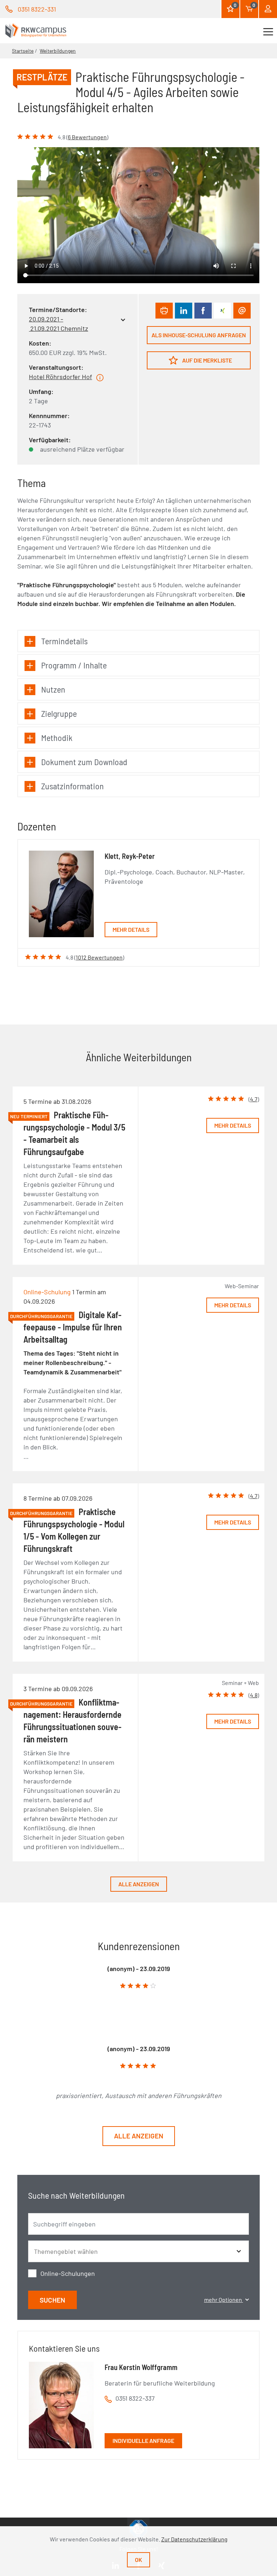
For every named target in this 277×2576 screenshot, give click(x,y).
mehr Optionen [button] (224, 2299)
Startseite (23, 51)
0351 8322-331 (37, 9)
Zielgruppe (59, 713)
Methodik (57, 738)
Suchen (52, 2300)
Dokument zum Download (84, 762)
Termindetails (64, 641)
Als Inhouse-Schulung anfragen (199, 335)
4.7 (254, 1099)
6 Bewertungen (87, 137)
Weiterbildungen (58, 51)
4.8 (254, 1695)
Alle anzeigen (139, 1884)
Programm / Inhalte (74, 665)
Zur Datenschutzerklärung (194, 2539)
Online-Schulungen (68, 2273)
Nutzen (53, 689)
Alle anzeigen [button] (139, 2136)
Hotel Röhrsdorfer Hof (60, 377)
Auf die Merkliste (206, 360)
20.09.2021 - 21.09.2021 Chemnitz (58, 324)
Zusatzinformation (72, 786)
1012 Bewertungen (99, 957)
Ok (138, 2560)
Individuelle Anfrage (143, 2441)
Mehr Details (131, 929)
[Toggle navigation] (268, 31)
